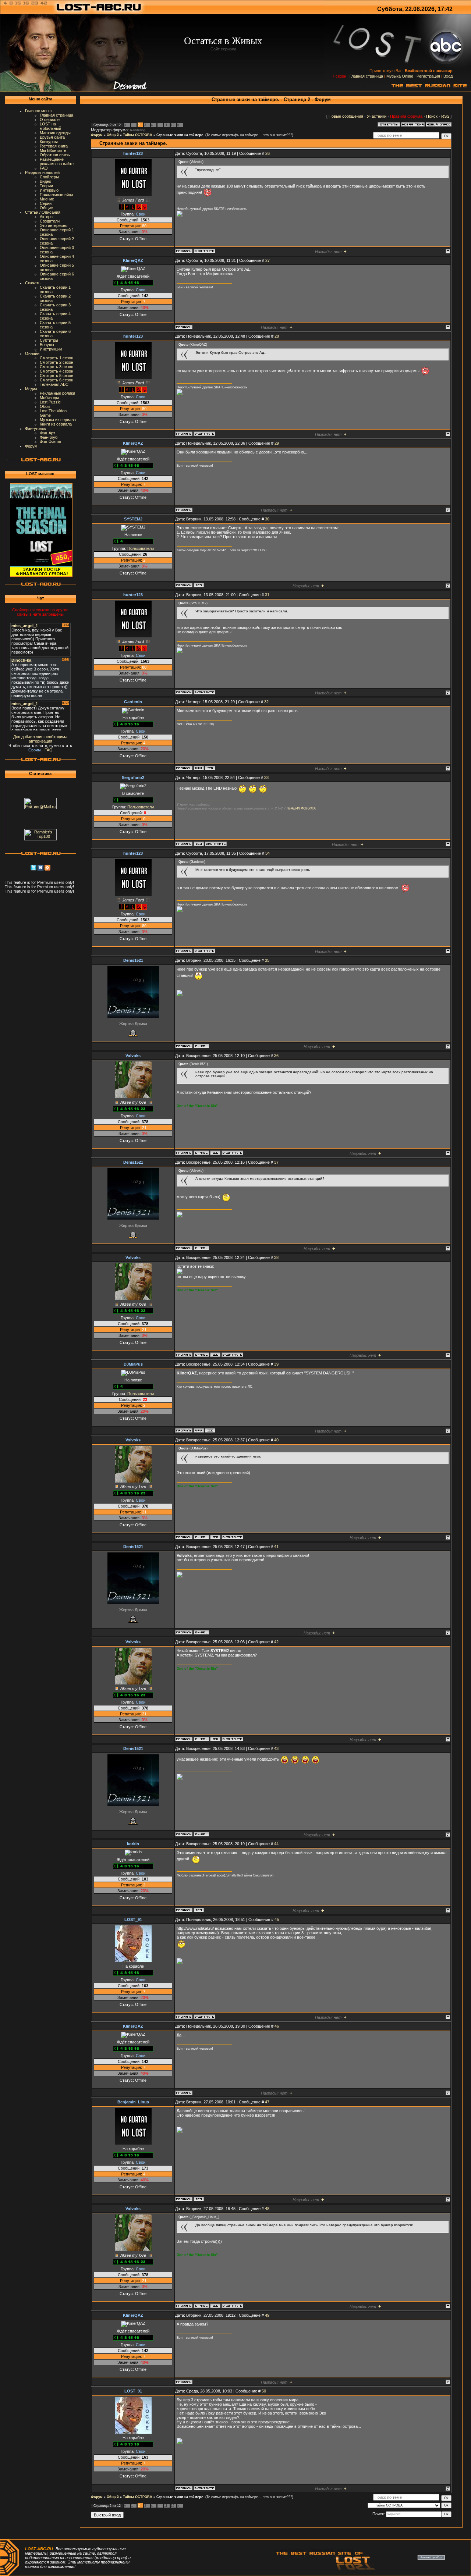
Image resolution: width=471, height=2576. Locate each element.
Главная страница (366, 76)
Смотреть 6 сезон (56, 380)
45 (277, 1919)
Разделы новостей (42, 172)
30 (267, 519)
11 (166, 125)
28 (277, 336)
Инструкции (51, 349)
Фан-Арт (47, 433)
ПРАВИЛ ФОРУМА (301, 808)
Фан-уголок (36, 428)
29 (277, 443)
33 (266, 778)
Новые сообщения (346, 116)
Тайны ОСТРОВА (138, 135)
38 (276, 1257)
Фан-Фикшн (50, 442)
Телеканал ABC (54, 384)
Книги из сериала (56, 424)
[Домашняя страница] (199, 768)
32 (266, 702)
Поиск (432, 116)
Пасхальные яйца (56, 195)
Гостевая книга (54, 146)
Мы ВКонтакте (53, 150)
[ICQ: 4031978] (210, 1430)
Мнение (47, 199)
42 (276, 1642)
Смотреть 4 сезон (56, 371)
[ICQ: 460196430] (199, 585)
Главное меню (38, 111)
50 (264, 2391)
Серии (46, 203)
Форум (31, 446)
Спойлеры (49, 177)
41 (276, 1547)
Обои (45, 406)
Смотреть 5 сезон (56, 376)
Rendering (138, 130)
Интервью (49, 190)
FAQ (44, 168)
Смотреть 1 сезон (56, 358)
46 (277, 2026)
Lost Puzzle (50, 402)
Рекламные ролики (57, 393)
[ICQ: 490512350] (210, 768)
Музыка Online (400, 76)
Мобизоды (49, 398)
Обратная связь (55, 155)
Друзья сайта (52, 137)
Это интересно (54, 225)
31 (267, 595)
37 (276, 1162)
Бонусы (47, 345)
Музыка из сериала (58, 420)
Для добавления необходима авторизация (40, 739)
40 (276, 1440)
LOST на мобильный (50, 126)
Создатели (50, 221)
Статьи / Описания (43, 212)
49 (267, 2315)
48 (267, 2209)
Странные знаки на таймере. (180, 135)
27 (268, 260)
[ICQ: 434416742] (199, 2199)
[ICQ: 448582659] (199, 844)
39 (276, 1364)
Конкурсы (49, 142)
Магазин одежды (55, 133)
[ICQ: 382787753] (215, 1153)
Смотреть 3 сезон (56, 367)
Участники (377, 116)
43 (276, 1748)
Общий (113, 135)
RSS (445, 116)
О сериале (50, 120)
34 (268, 853)
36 (276, 1056)
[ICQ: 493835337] (199, 1910)
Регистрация (428, 76)
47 (267, 2102)
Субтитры (49, 340)
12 (173, 125)
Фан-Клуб (49, 437)
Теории (46, 186)
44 (276, 1844)
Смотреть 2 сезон (56, 362)
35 (267, 960)
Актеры (47, 217)
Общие (46, 208)
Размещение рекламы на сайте (57, 161)
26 (268, 153)
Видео (45, 181)
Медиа (31, 389)
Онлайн (32, 353)
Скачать (33, 283)
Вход (448, 76)
